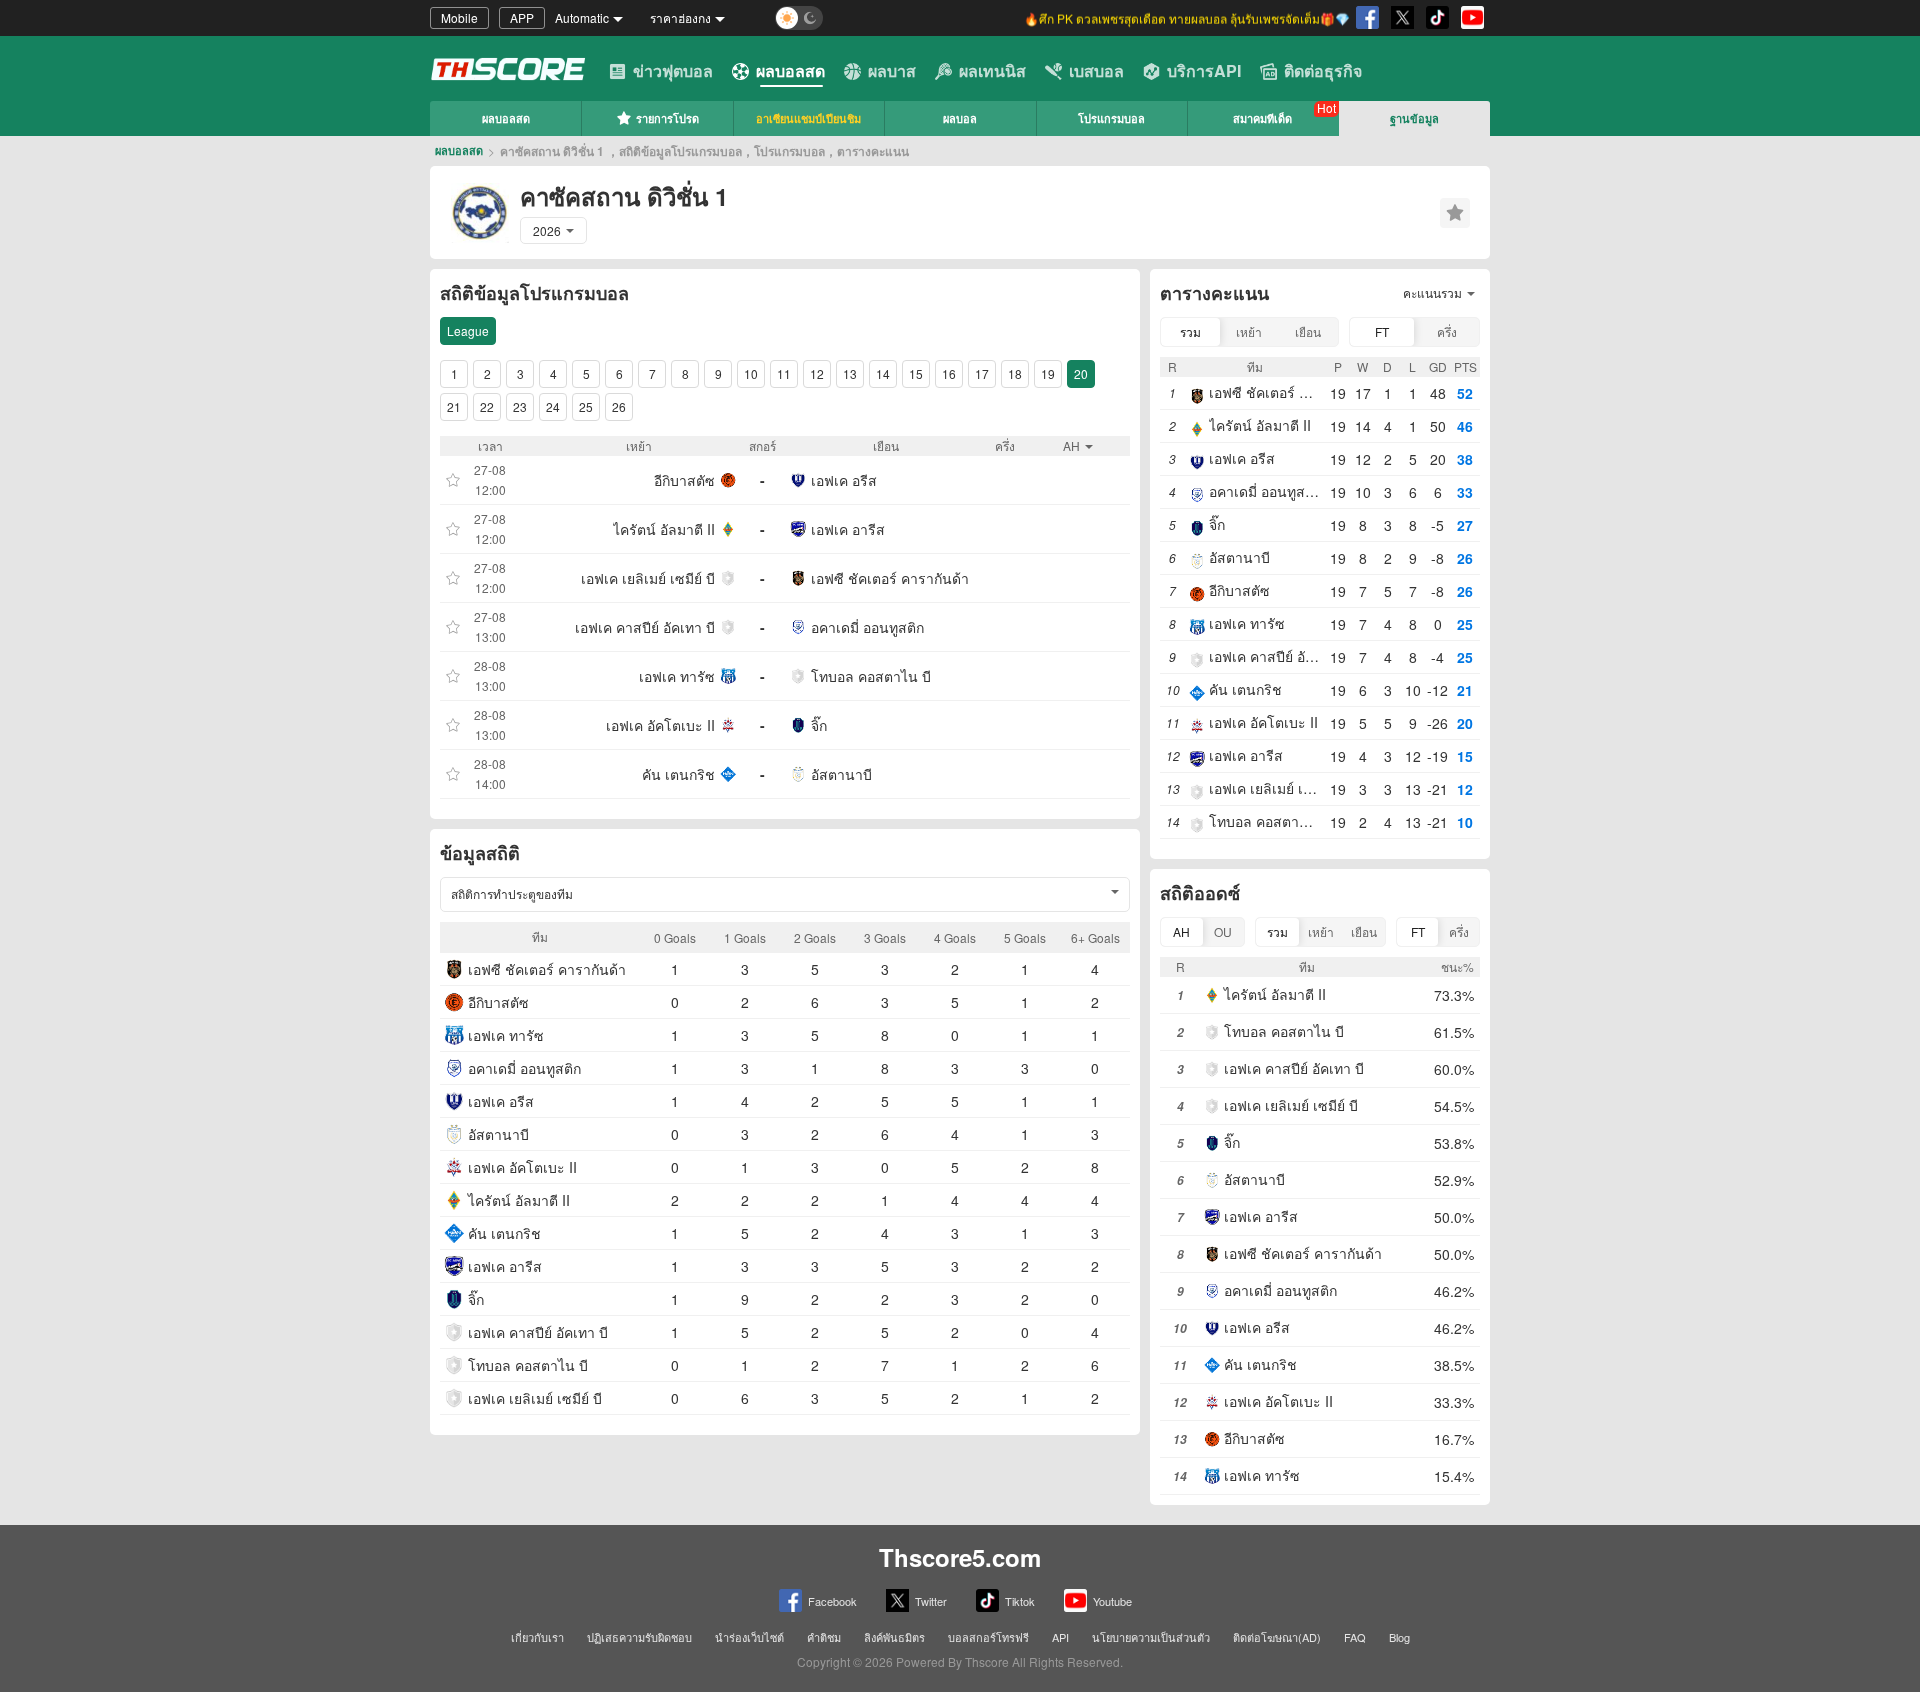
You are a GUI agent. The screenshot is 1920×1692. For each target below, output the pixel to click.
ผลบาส (892, 70)
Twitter (931, 1601)
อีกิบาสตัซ (684, 480)
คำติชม (824, 1637)
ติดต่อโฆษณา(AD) (1277, 1637)
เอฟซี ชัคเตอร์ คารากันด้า (890, 578)
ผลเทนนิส (992, 70)
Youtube (1112, 1601)
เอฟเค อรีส (844, 480)
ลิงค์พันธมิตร (894, 1637)
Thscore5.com (960, 1557)
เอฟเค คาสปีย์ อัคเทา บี (645, 627)
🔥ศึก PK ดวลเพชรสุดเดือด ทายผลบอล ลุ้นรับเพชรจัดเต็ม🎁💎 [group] (1187, 17)
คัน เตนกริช (678, 774)
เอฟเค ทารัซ (677, 676)
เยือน (1308, 331)
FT (1382, 331)
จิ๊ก (819, 725)
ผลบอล (960, 118)
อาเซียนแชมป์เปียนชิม (808, 118)
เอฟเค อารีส (848, 529)
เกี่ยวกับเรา (537, 1637)
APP (522, 17)
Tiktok (1020, 1601)
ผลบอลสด (790, 70)
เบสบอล (1096, 70)
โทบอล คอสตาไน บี (871, 676)
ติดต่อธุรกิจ (1323, 70)
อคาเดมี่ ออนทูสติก (867, 627)
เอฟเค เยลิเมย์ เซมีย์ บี (648, 578)
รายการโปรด (667, 118)
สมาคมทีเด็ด (1262, 118)
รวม (1190, 331)
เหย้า (1249, 331)
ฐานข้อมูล (1414, 118)
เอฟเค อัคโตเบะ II (660, 725)
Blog (1399, 1637)
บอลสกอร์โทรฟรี (988, 1637)
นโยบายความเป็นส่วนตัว (1151, 1637)
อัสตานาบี (841, 774)
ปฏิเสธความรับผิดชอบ (639, 1637)
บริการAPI (1204, 70)
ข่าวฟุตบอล (673, 70)
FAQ (1355, 1637)
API (1060, 1637)
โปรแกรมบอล (1111, 118)
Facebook (832, 1601)
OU (1223, 931)
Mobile (459, 17)
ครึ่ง (1447, 331)
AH (1181, 931)
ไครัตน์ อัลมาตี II (664, 529)
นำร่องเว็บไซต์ (749, 1637)
